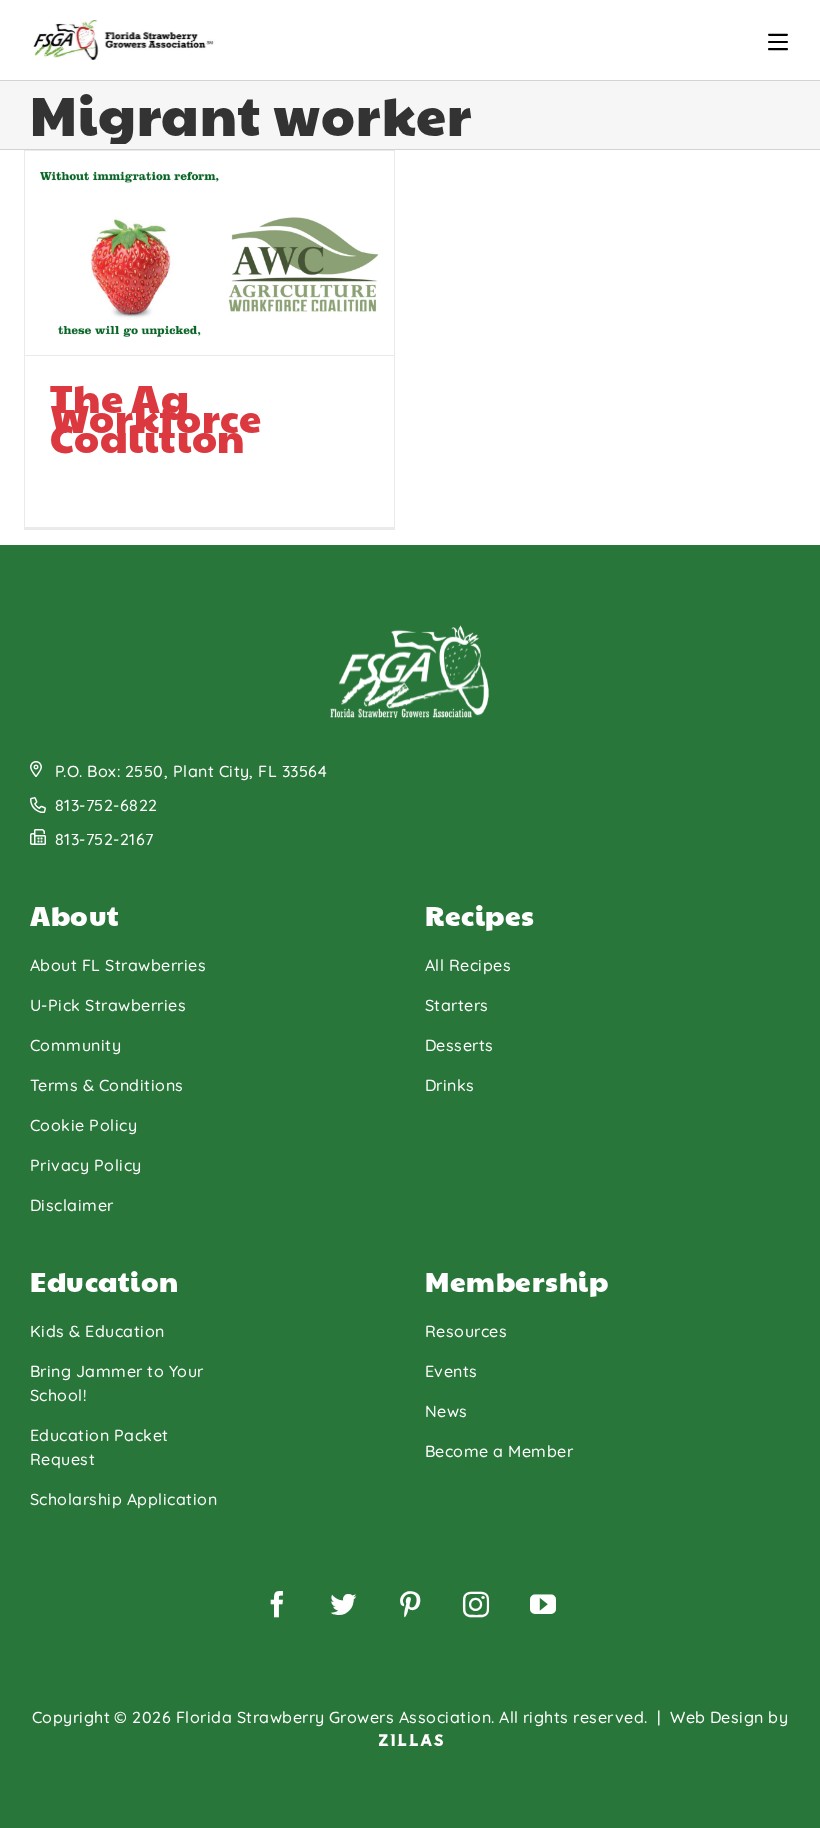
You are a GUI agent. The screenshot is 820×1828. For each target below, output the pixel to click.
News (446, 1411)
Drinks (450, 1085)
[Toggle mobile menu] (778, 42)
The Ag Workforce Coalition (156, 416)
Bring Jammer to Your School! (117, 1383)
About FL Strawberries (118, 965)
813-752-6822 (106, 805)
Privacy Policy (86, 1165)
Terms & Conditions (107, 1085)
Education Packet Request (99, 1447)
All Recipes (468, 965)
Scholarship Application (123, 1499)
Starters (457, 1005)
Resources (466, 1331)
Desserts (459, 1045)
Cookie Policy (83, 1125)
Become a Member (499, 1451)
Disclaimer (72, 1205)
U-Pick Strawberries (108, 1005)
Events (451, 1371)
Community (75, 1045)
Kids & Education (97, 1331)
